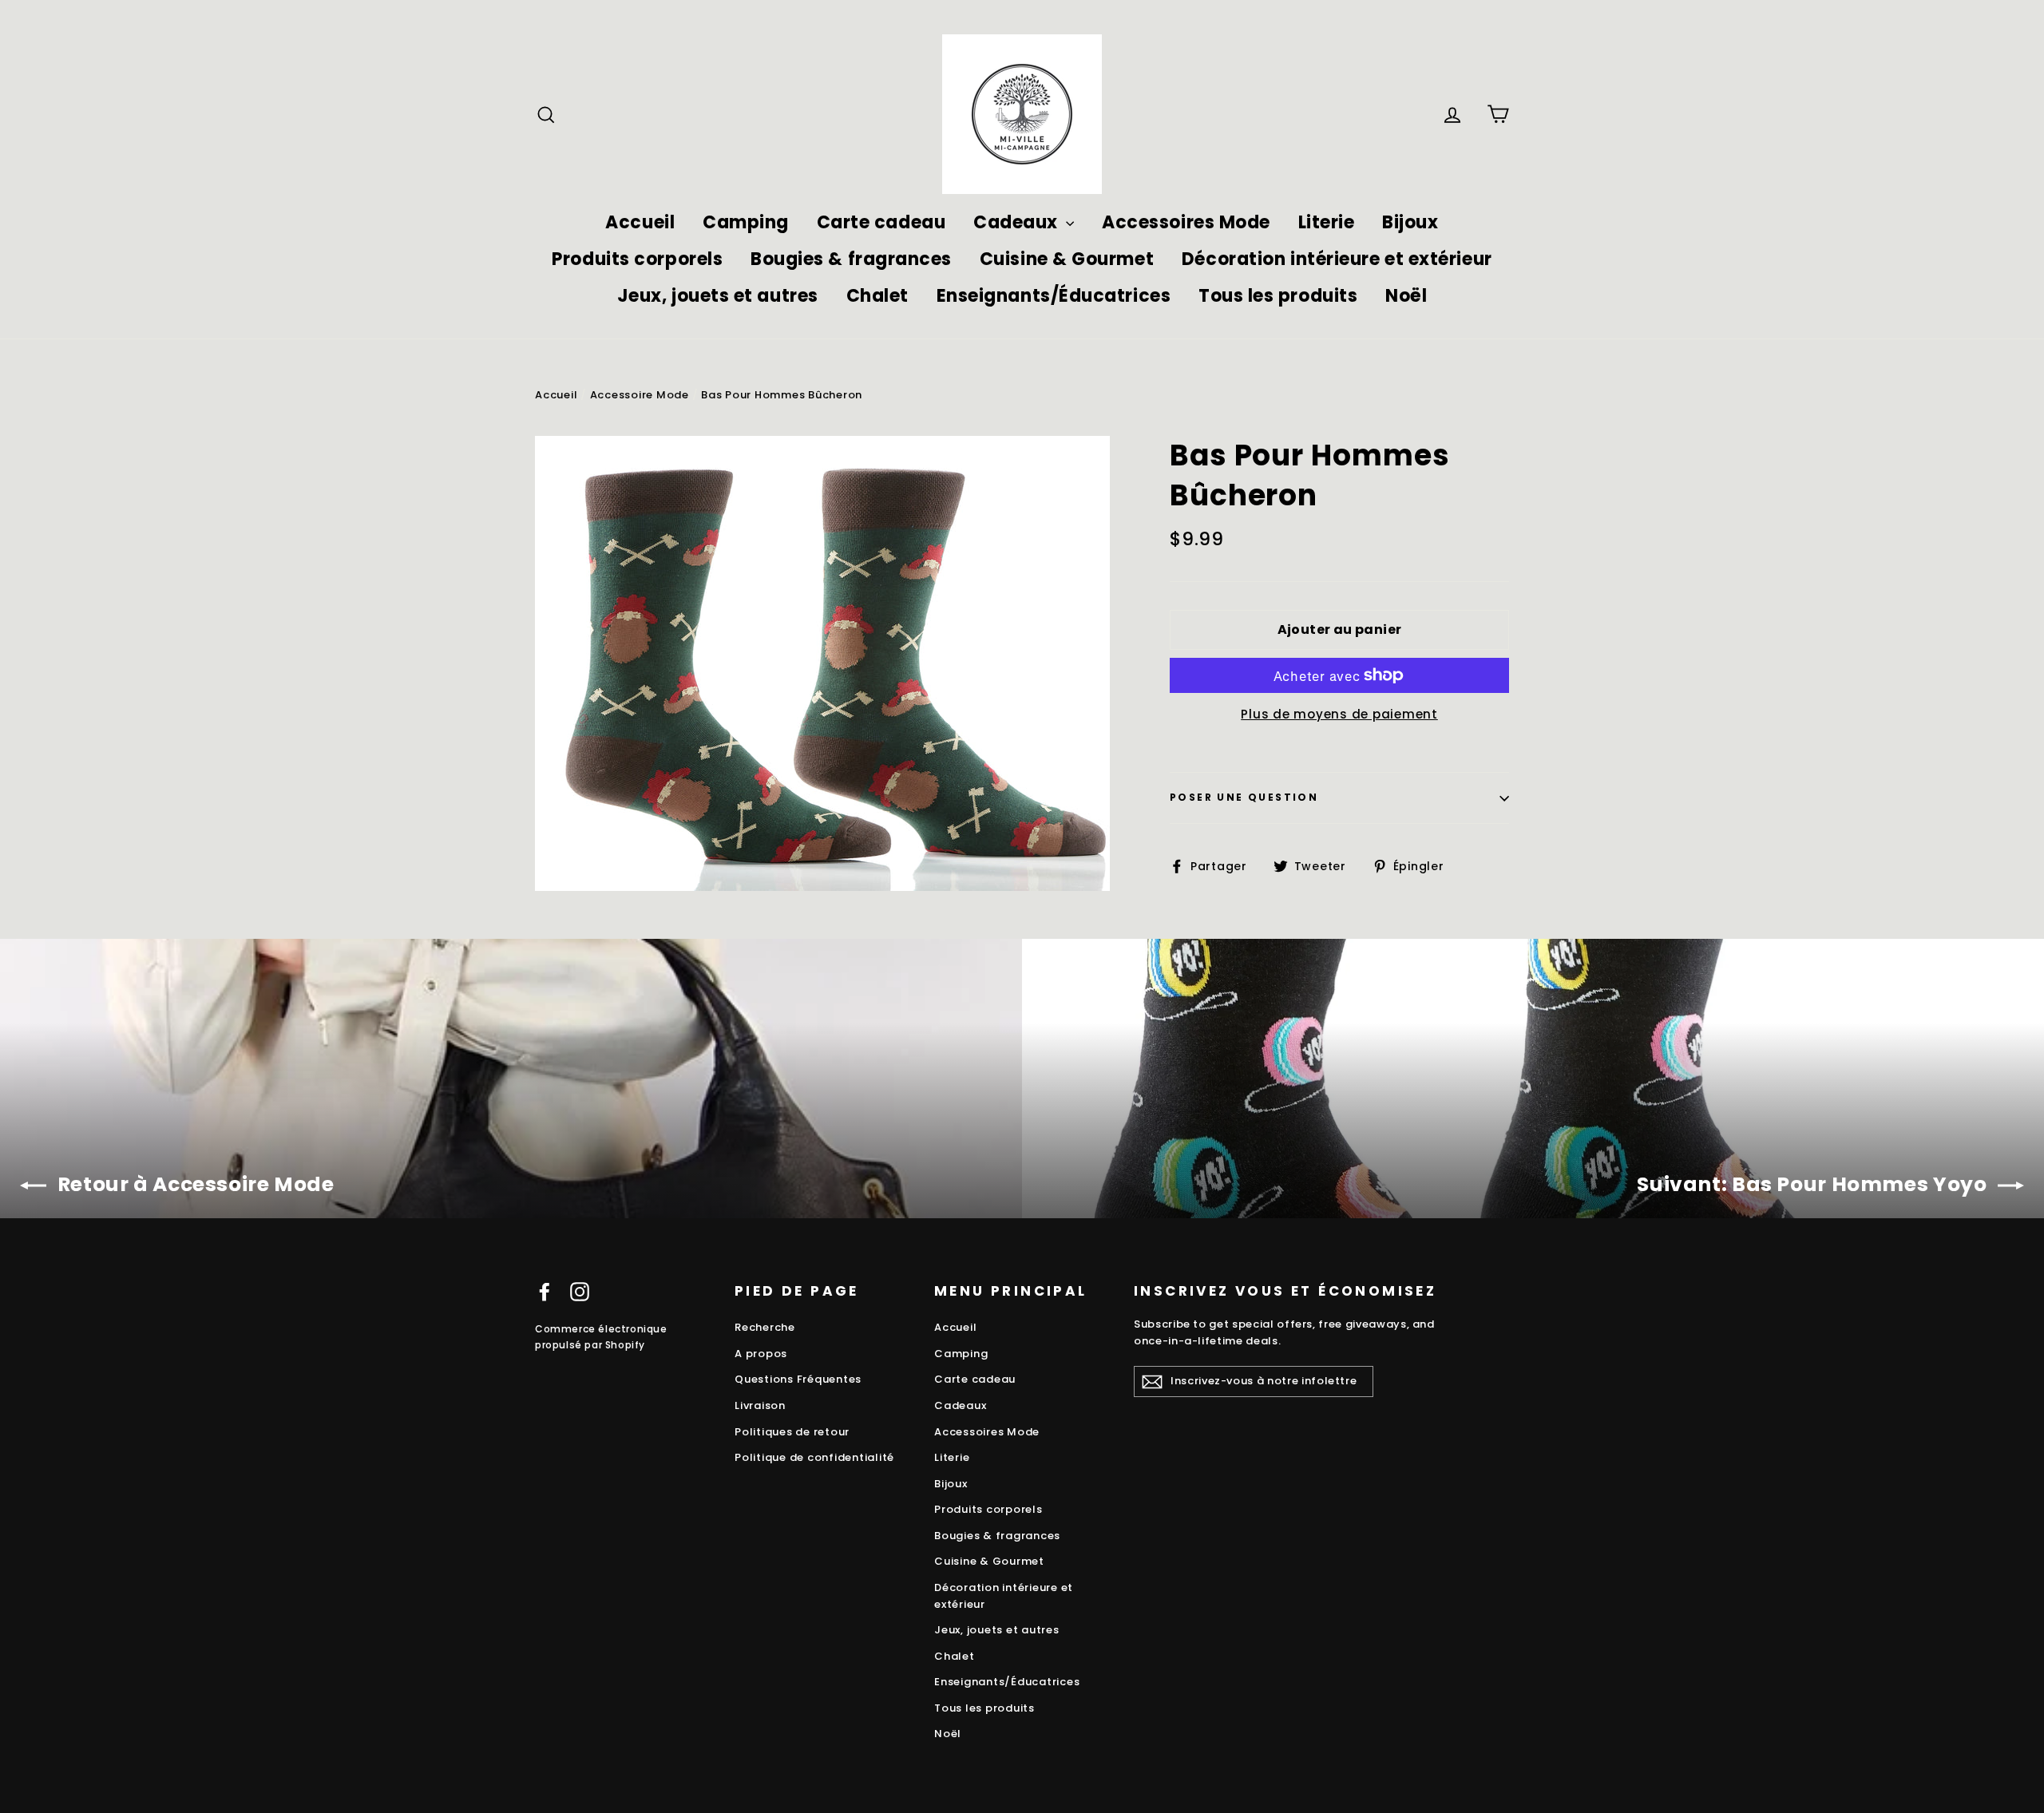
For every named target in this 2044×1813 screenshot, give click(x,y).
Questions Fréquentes (798, 1379)
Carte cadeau (881, 222)
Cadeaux (1018, 222)
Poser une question (1244, 797)
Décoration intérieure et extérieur (1337, 259)
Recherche (765, 1327)
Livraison (760, 1405)
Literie (1327, 222)
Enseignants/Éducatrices (1054, 296)
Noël (1406, 296)
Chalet (877, 296)
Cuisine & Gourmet (1067, 259)
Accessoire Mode (640, 395)
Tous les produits (1278, 296)
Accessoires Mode (1186, 222)
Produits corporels (637, 259)
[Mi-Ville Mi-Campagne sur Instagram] (580, 1292)
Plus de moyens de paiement (1339, 714)
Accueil (640, 222)
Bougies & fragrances (851, 259)
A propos (761, 1354)
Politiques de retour (792, 1432)
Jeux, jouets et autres (718, 296)
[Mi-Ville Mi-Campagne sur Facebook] (545, 1292)
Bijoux (1410, 222)
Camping (746, 222)
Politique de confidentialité (814, 1457)
